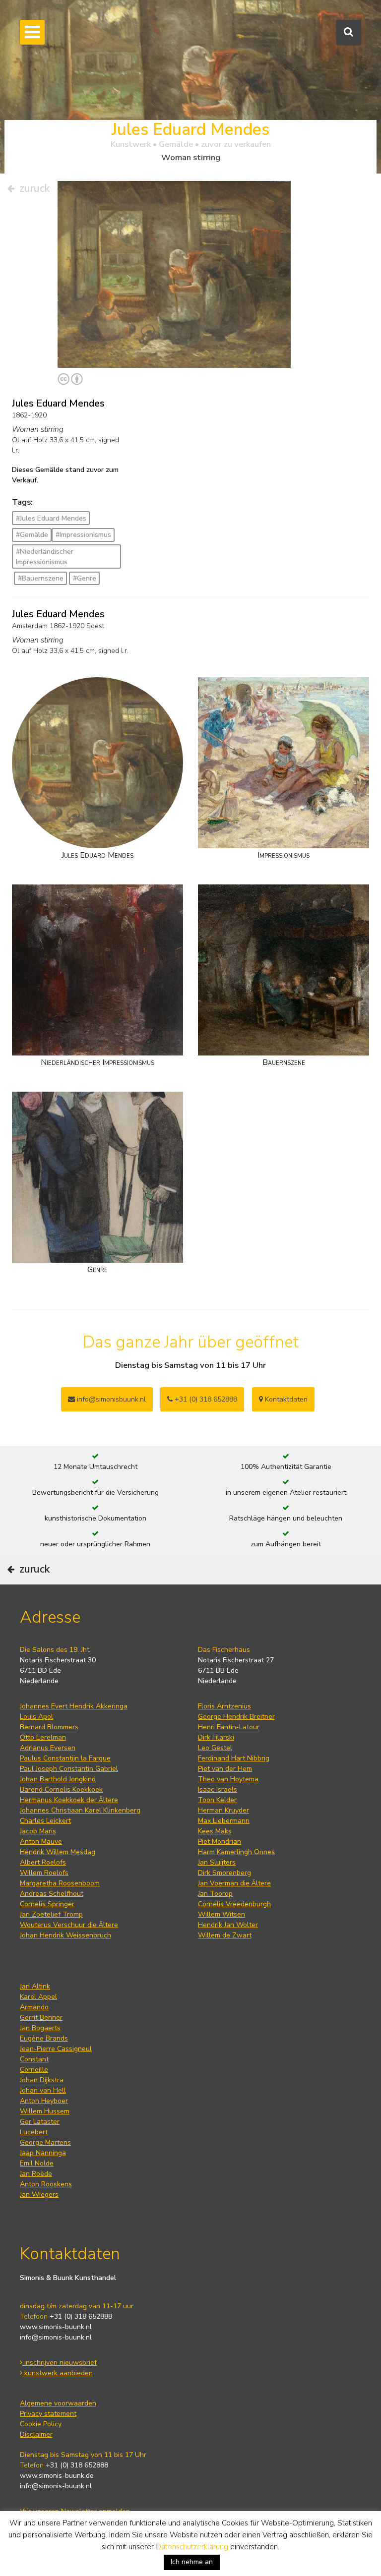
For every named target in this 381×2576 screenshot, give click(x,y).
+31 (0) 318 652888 (205, 1399)
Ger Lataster (40, 2122)
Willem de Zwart (225, 1935)
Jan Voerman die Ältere (234, 1883)
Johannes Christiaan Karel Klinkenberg (80, 1810)
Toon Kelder (217, 1800)
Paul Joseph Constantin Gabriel (69, 1769)
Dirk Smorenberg (224, 1873)
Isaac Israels (218, 1789)
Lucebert (34, 2132)
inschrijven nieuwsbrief (60, 2363)
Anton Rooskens (46, 2184)
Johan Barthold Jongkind (58, 1779)
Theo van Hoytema (228, 1779)
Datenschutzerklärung (192, 2547)
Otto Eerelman (43, 1737)
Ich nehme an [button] (192, 2562)
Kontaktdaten (285, 1399)
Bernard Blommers (49, 1727)
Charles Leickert (45, 1821)
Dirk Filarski (216, 1737)
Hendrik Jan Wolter (228, 1925)
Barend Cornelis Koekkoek (61, 1789)
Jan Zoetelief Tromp (51, 1914)
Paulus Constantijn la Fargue (65, 1758)
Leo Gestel (215, 1748)
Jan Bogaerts (40, 2028)
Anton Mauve (41, 1842)
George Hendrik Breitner (236, 1717)
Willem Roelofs (44, 1873)
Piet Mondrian (220, 1842)
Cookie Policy (41, 2424)
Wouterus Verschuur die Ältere (69, 1925)
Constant (34, 2059)
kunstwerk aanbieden (58, 2373)
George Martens (45, 2142)
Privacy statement (48, 2414)
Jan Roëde (36, 2174)
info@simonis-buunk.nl (56, 2337)
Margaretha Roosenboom (60, 1883)
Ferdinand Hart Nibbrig (234, 1758)
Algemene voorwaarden (58, 2403)
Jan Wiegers (39, 2195)
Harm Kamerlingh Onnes (236, 1852)
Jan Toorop (215, 1894)
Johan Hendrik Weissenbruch (65, 1935)
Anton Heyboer (44, 2101)
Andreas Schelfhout (52, 1894)
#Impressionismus (83, 535)
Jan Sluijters (217, 1862)
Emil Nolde (37, 2163)
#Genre (85, 578)
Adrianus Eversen (48, 1748)
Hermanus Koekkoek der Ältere (69, 1800)
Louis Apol (36, 1717)
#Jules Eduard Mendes (51, 518)
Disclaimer (36, 2434)
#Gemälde (32, 535)
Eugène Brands (44, 2038)
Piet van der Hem (225, 1769)
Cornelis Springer (47, 1904)
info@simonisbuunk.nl (110, 1399)
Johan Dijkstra (42, 2080)
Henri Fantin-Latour (229, 1727)
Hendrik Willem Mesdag (58, 1852)
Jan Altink (35, 1986)
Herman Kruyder (223, 1810)
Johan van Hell (43, 2090)
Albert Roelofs (43, 1862)
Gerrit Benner (41, 2018)
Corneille (34, 2070)
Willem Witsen (222, 1914)
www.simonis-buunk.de (57, 2476)
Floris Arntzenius (224, 1706)
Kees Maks (215, 1831)
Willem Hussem (45, 2111)
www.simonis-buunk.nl (56, 2327)
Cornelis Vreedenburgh (234, 1904)
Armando (34, 2007)
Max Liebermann (224, 1821)
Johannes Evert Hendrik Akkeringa (74, 1706)
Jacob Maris (38, 1831)
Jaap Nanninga (43, 2153)
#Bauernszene (41, 578)
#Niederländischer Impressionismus (45, 557)
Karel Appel (38, 1997)
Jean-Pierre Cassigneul (56, 2049)
